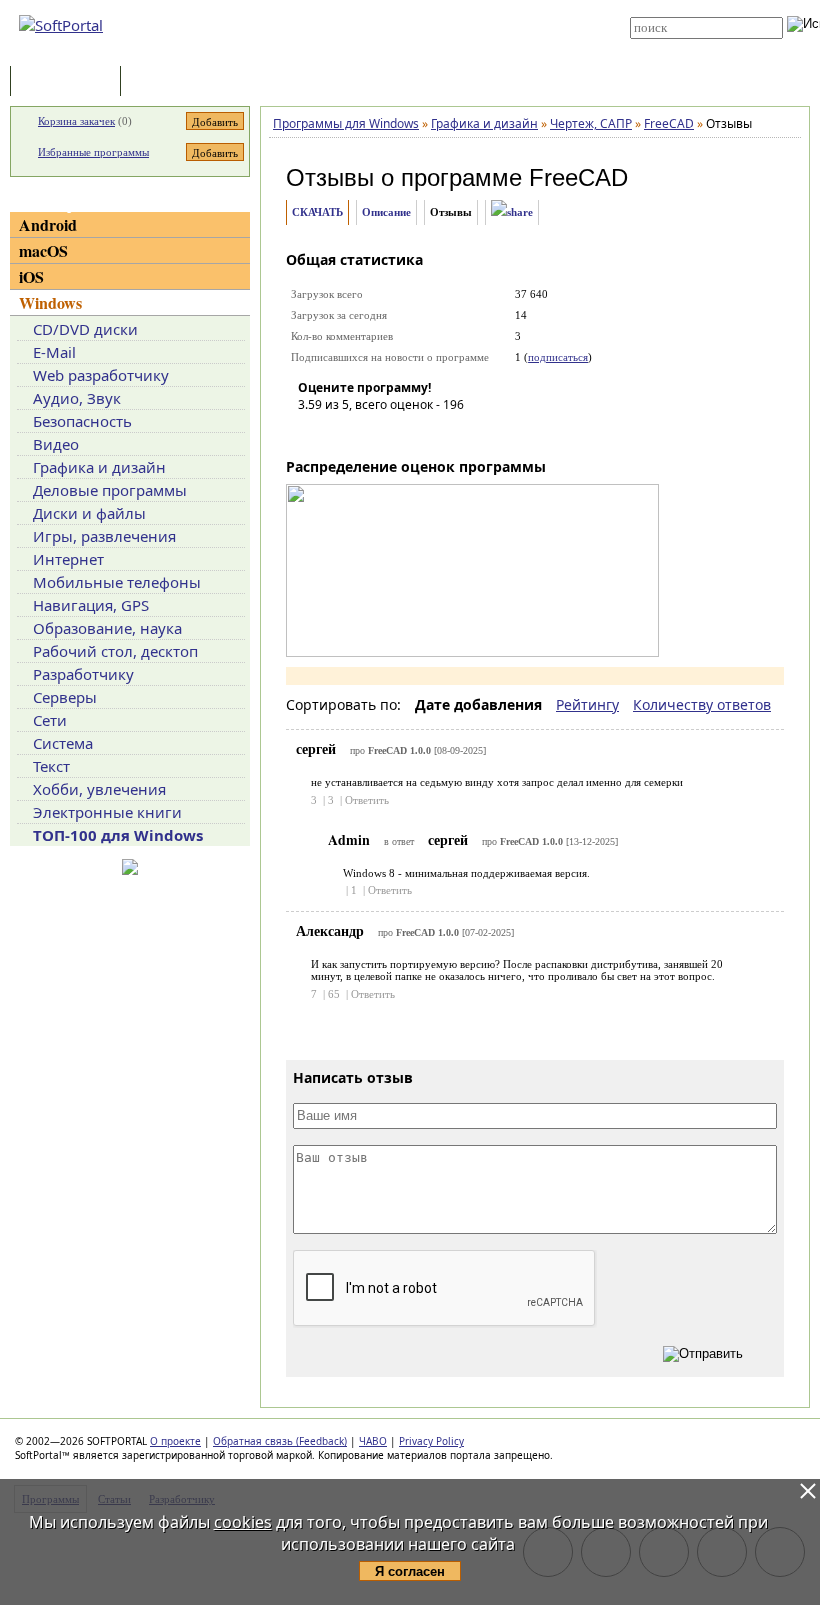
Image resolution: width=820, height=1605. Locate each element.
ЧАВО (373, 1441)
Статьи (169, 82)
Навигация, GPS (91, 605)
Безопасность (82, 421)
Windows (50, 302)
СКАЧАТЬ (317, 212)
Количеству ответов (702, 704)
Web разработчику (101, 375)
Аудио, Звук (77, 398)
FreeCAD (578, 177)
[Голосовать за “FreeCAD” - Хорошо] (403, 433)
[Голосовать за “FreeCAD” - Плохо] (343, 433)
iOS (31, 276)
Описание (386, 212)
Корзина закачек (76, 121)
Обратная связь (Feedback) (280, 1441)
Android (48, 224)
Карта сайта (401, 37)
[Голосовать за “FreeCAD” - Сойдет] (373, 433)
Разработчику (83, 674)
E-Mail (54, 352)
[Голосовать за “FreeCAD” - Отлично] (433, 433)
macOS (43, 250)
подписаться (558, 357)
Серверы (65, 697)
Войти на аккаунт (411, 7)
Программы (70, 82)
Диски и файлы (89, 513)
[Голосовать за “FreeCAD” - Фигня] (313, 433)
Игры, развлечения (104, 536)
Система (63, 743)
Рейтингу (587, 704)
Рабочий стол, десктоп (115, 651)
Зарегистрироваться (421, 22)
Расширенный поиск (685, 45)
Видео (56, 444)
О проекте (175, 1441)
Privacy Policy (431, 1441)
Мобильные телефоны (117, 582)
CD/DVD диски (85, 329)
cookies (243, 1522)
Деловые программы (110, 490)
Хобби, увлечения (99, 789)
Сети (50, 720)
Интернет (68, 559)
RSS (379, 52)
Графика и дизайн (99, 467)
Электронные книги (107, 812)
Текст (51, 766)
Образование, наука (107, 628)
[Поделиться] (512, 212)
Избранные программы (93, 152)
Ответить (367, 800)
